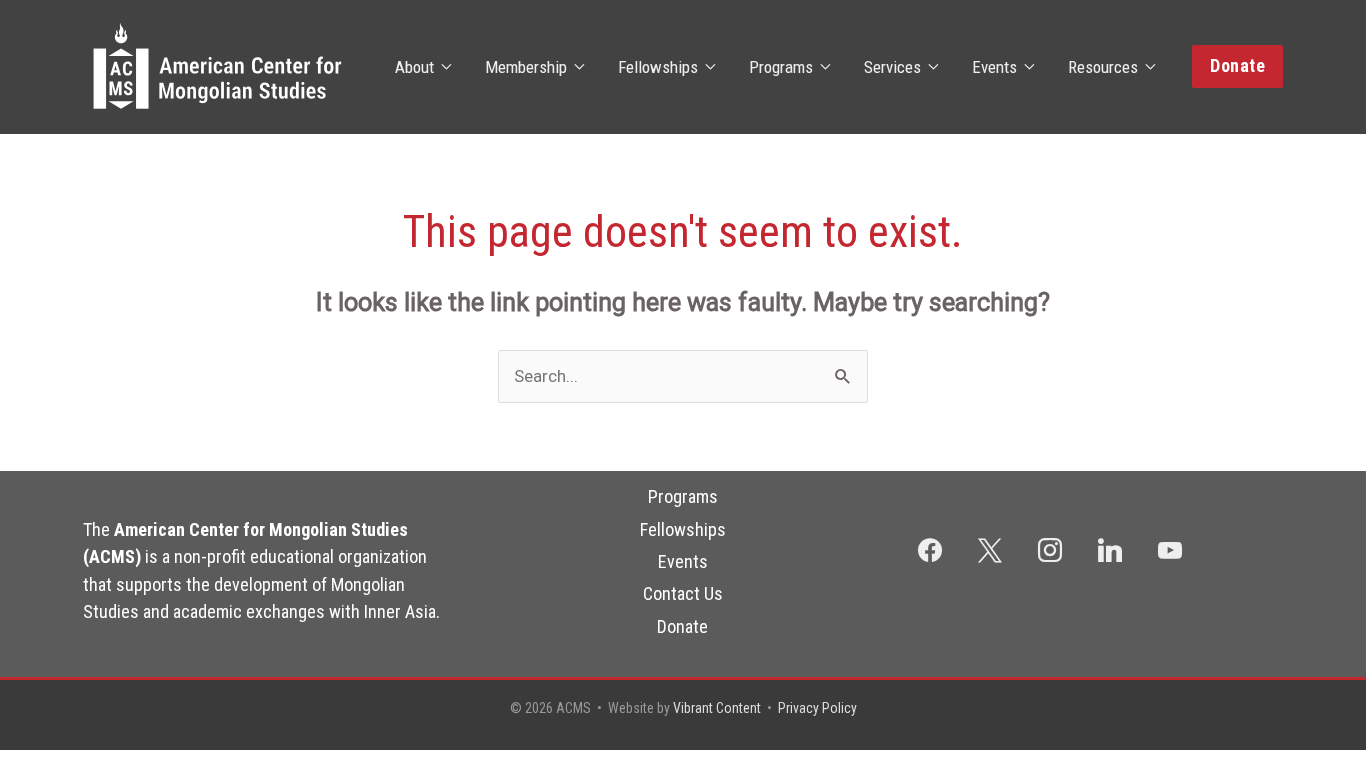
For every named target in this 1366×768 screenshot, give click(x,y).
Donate (682, 626)
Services (892, 67)
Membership (526, 67)
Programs (781, 67)
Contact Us (683, 593)
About (414, 67)
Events (994, 67)
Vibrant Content (717, 708)
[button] (1237, 66)
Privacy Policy (817, 708)
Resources (1103, 67)
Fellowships (658, 67)
